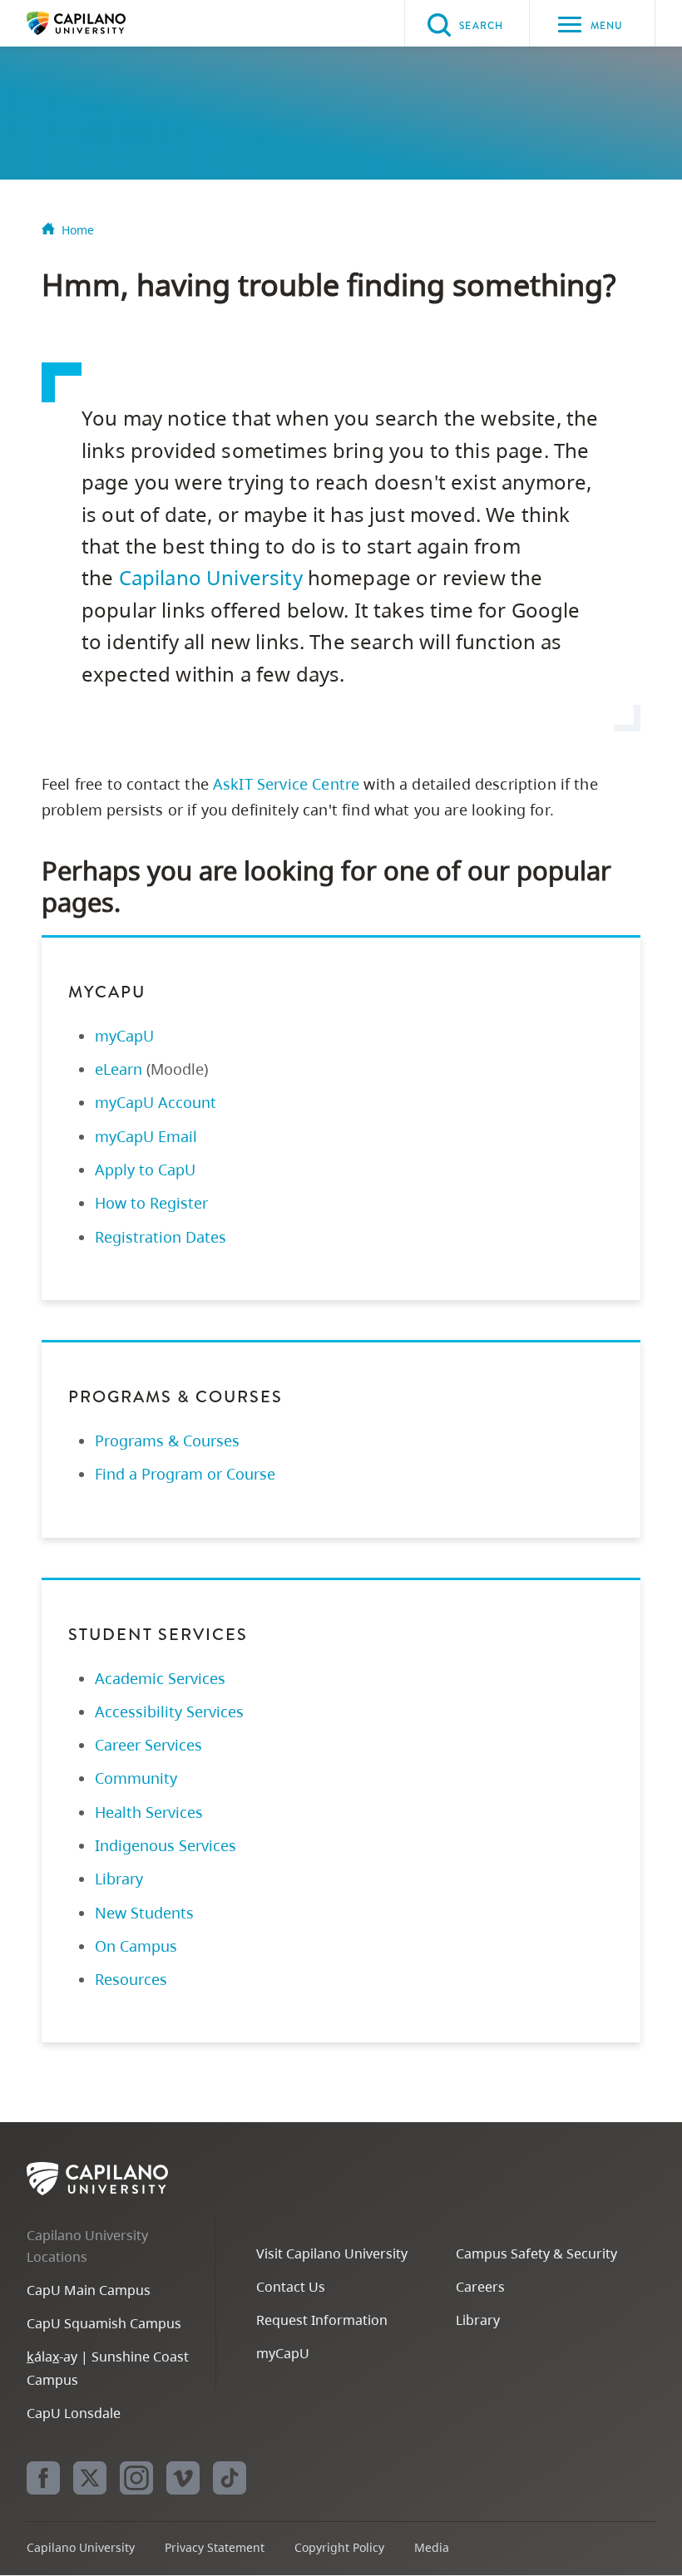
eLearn (119, 1069)
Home (78, 230)
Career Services (148, 1745)
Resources (131, 1979)
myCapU (124, 1036)
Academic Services (160, 1678)
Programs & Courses (167, 1441)
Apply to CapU (145, 1170)
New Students (144, 1913)
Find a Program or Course (185, 1474)
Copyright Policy (339, 2547)
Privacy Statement (215, 2547)
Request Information (322, 2320)
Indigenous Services (166, 1845)
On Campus (136, 1946)
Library (119, 1879)
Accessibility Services (169, 1712)
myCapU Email (146, 1136)
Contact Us (291, 2287)
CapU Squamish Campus (104, 2323)
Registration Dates (161, 1237)
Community (136, 1778)
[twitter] (90, 2478)
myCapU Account (156, 1102)
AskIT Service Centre (286, 784)
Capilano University (101, 23)
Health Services (149, 1812)
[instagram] (136, 2478)
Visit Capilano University (332, 2253)
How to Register (151, 1203)
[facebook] (43, 2478)
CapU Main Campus (89, 2290)
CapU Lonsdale (74, 2413)
